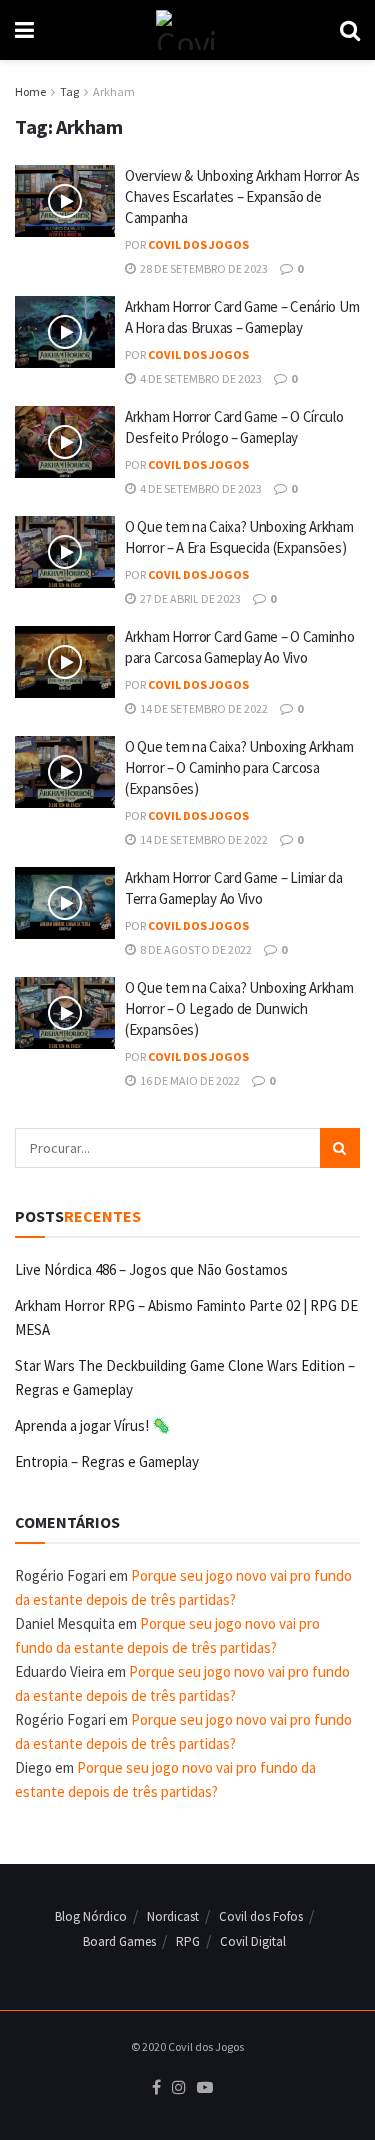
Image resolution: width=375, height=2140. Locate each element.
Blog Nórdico (91, 1916)
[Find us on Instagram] (179, 2088)
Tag (69, 91)
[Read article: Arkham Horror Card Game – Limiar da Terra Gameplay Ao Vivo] (65, 903)
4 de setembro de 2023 (200, 378)
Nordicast (173, 1916)
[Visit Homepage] (186, 30)
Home (30, 91)
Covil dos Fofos (261, 1916)
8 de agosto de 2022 (195, 949)
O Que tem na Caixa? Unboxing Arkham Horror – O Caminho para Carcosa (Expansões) (239, 767)
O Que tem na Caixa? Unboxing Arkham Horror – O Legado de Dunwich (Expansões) (239, 1008)
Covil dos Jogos (198, 244)
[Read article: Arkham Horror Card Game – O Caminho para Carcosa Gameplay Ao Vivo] (65, 662)
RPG (188, 1941)
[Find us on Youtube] (205, 2088)
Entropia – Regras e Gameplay (107, 1461)
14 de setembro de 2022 (203, 708)
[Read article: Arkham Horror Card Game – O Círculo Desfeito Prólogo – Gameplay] (65, 442)
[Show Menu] (24, 30)
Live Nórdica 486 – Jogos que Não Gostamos (151, 1269)
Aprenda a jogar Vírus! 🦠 (93, 1425)
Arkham (114, 91)
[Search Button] (350, 30)
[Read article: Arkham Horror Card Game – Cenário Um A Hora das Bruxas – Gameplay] (65, 332)
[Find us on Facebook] (156, 2088)
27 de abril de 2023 (189, 598)
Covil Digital (253, 1941)
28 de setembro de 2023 (203, 268)
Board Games (119, 1941)
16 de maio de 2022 (189, 1080)
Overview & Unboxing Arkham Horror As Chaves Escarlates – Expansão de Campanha (242, 196)
